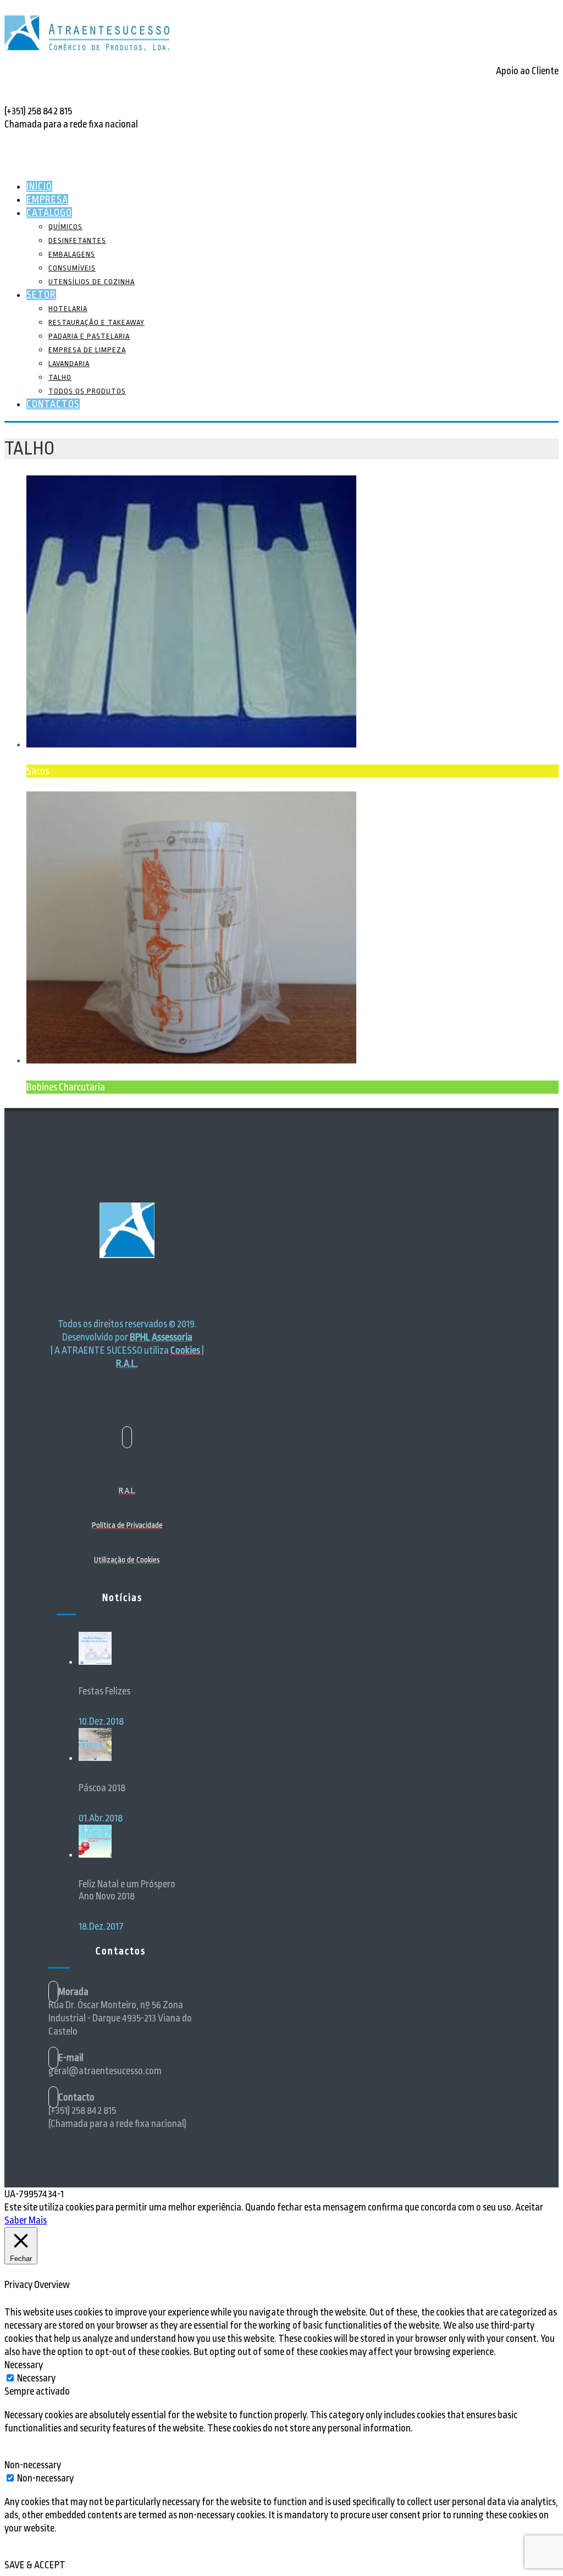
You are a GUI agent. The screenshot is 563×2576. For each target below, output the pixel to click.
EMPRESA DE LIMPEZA (87, 350)
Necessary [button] (24, 2365)
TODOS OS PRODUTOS (87, 391)
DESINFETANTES (77, 240)
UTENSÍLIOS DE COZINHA (92, 282)
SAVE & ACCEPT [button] (35, 2565)
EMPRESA (47, 200)
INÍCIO (39, 186)
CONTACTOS (53, 404)
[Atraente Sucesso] (87, 47)
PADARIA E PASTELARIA (89, 336)
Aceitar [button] (529, 2207)
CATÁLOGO (49, 213)
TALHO (60, 377)
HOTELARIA (68, 309)
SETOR (41, 295)
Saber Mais (26, 2220)
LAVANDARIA (69, 364)
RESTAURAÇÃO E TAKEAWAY (96, 322)
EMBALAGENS (72, 254)
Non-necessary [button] (33, 2465)
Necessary (36, 2378)
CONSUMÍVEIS (72, 268)
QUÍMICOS (65, 227)
